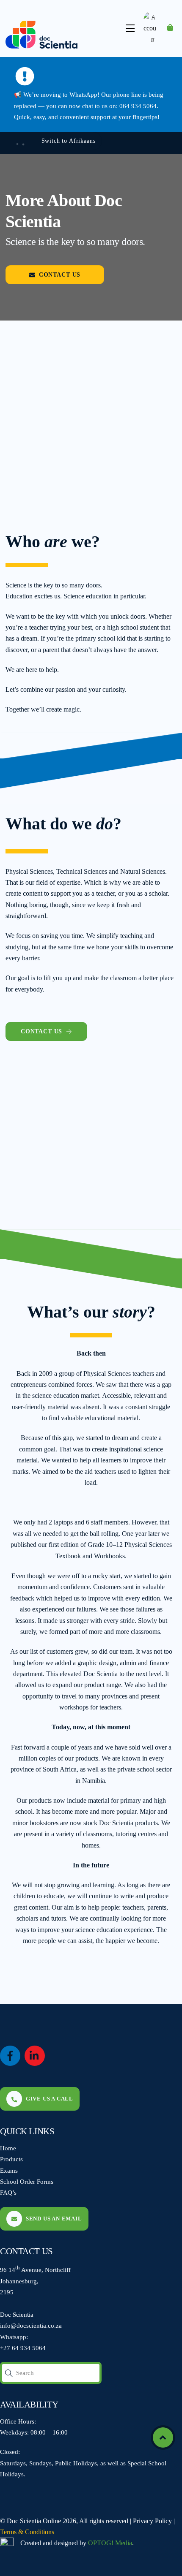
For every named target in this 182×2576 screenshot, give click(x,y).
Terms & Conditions (27, 2532)
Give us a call (50, 2099)
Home (8, 2148)
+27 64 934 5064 (23, 2348)
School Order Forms (27, 2181)
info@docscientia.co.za (31, 2325)
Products (11, 2159)
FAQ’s (8, 2192)
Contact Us (60, 274)
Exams (9, 2170)
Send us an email (54, 2219)
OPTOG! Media (110, 2543)
